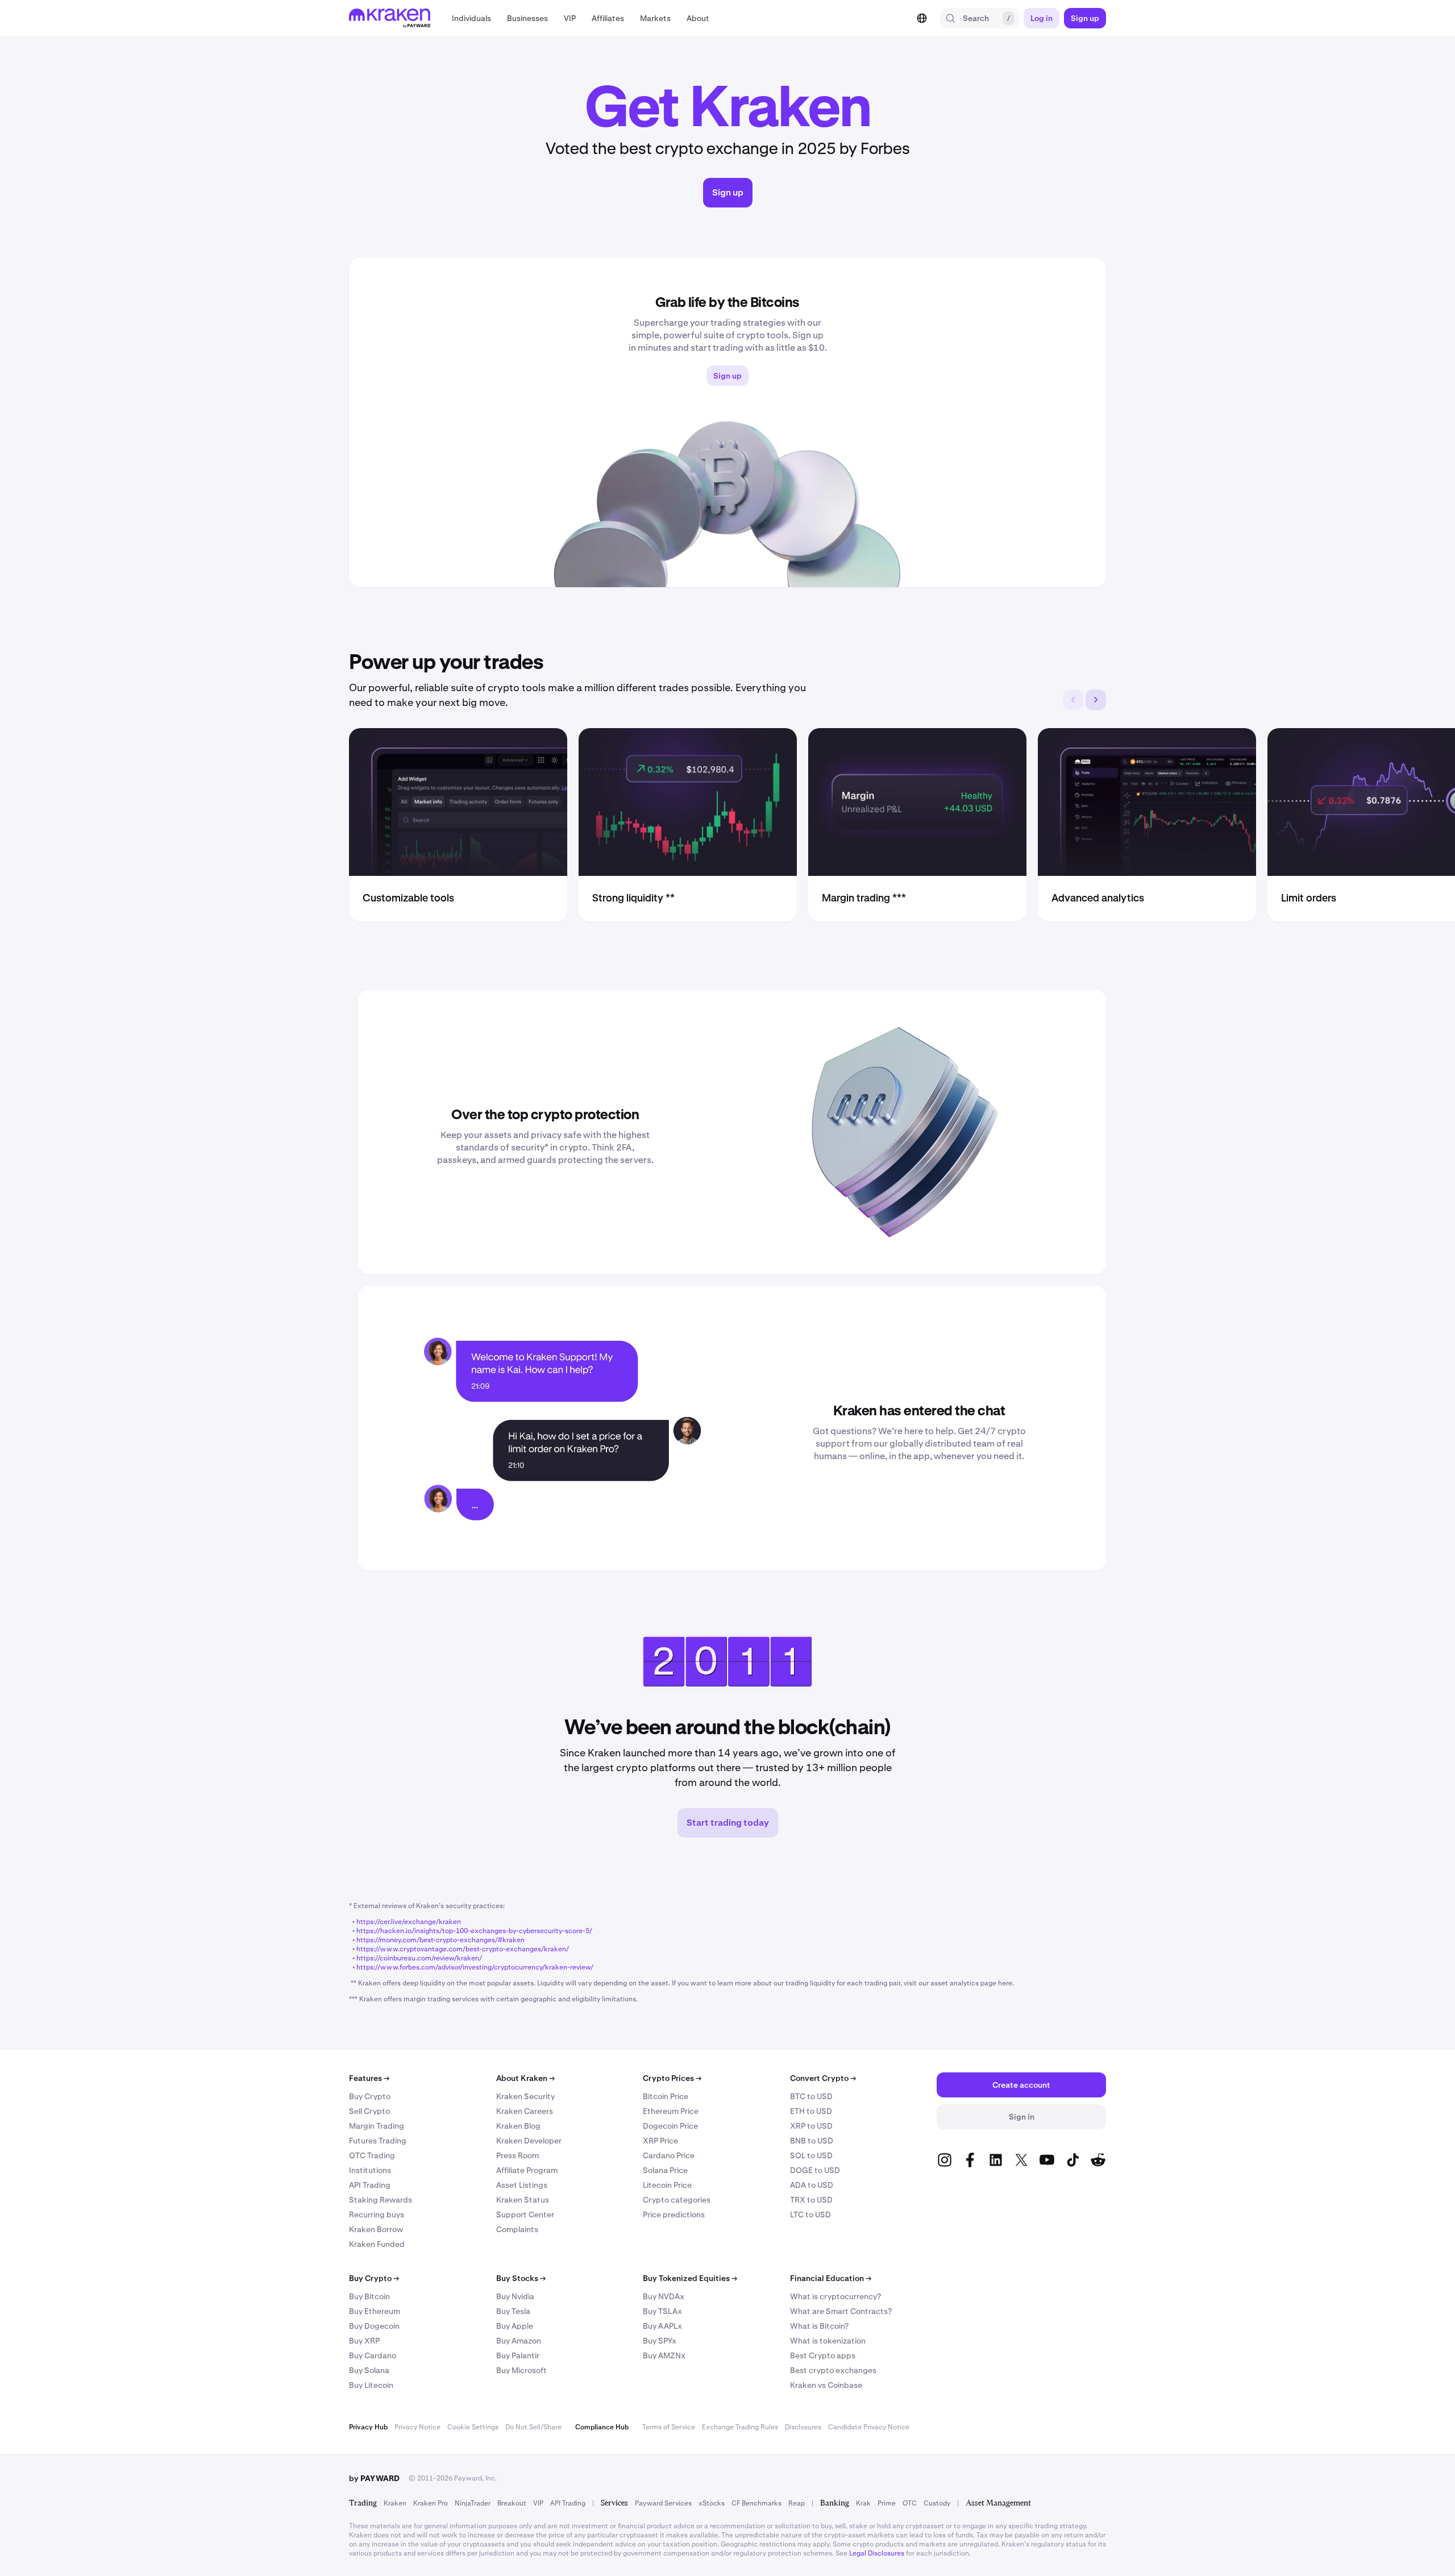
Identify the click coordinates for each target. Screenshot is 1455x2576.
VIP (538, 2503)
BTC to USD (811, 2096)
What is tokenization (828, 2341)
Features (369, 2078)
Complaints (517, 2229)
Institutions (370, 2170)
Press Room (517, 2155)
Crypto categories (677, 2200)
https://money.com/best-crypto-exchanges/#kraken (440, 1940)
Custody (937, 2503)
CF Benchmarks (756, 2503)
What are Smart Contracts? (841, 2311)
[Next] (1096, 700)
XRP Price (660, 2141)
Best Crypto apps (823, 2355)
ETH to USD (811, 2111)
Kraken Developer (529, 2141)
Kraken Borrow (376, 2229)
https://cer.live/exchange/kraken (409, 1922)
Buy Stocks (521, 2278)
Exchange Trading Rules (740, 2427)
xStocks (712, 2503)
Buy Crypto (370, 2096)
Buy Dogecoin (374, 2326)
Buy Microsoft (521, 2370)
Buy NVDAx (664, 2296)
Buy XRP (364, 2341)
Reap (797, 2503)
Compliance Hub (602, 2427)
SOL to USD (811, 2155)
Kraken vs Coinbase (826, 2385)
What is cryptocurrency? (835, 2296)
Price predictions (674, 2214)
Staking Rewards (381, 2200)
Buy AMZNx (664, 2355)
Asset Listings (522, 2185)
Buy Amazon (519, 2341)
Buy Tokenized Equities (690, 2278)
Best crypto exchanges (833, 2370)
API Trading (370, 2185)
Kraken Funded (377, 2244)
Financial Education (831, 2278)
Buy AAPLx (662, 2326)
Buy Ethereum (375, 2311)
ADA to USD (812, 2185)
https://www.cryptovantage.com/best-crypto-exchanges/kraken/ (463, 1949)
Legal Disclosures (877, 2553)
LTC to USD (810, 2214)
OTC (910, 2503)
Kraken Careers (525, 2111)
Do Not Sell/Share (533, 2427)
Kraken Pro (431, 2503)
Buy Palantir (518, 2355)
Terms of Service (669, 2427)
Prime (887, 2503)
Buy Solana (369, 2370)
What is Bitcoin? (819, 2326)
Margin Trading (377, 2126)
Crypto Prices (672, 2078)
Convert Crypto (823, 2078)
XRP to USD (811, 2126)
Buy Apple (515, 2326)
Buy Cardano (373, 2355)
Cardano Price (669, 2155)
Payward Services (663, 2503)
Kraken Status (523, 2200)
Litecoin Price (667, 2185)
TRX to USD (811, 2200)
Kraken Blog (518, 2126)
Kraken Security (525, 2096)
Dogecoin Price (670, 2126)
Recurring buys (377, 2214)
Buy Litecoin (371, 2385)
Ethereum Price (671, 2111)
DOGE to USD (815, 2170)
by (374, 2478)
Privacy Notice (417, 2427)
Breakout (512, 2503)
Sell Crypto (369, 2111)
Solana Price (665, 2170)
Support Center (525, 2214)
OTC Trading (372, 2155)
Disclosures (803, 2427)
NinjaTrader (473, 2503)
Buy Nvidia (515, 2296)
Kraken (395, 2503)
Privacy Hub (368, 2427)
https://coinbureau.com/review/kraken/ (419, 1958)
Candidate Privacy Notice (869, 2427)
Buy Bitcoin (369, 2296)
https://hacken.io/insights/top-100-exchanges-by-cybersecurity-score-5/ (474, 1931)
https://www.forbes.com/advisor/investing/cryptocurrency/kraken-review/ (475, 1967)
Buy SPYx (660, 2341)
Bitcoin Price (666, 2096)
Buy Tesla (513, 2311)
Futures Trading (378, 2141)
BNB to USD (812, 2141)
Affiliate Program (527, 2170)
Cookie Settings (473, 2427)
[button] (471, 18)
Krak (863, 2503)
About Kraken (525, 2078)
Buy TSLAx (662, 2311)
